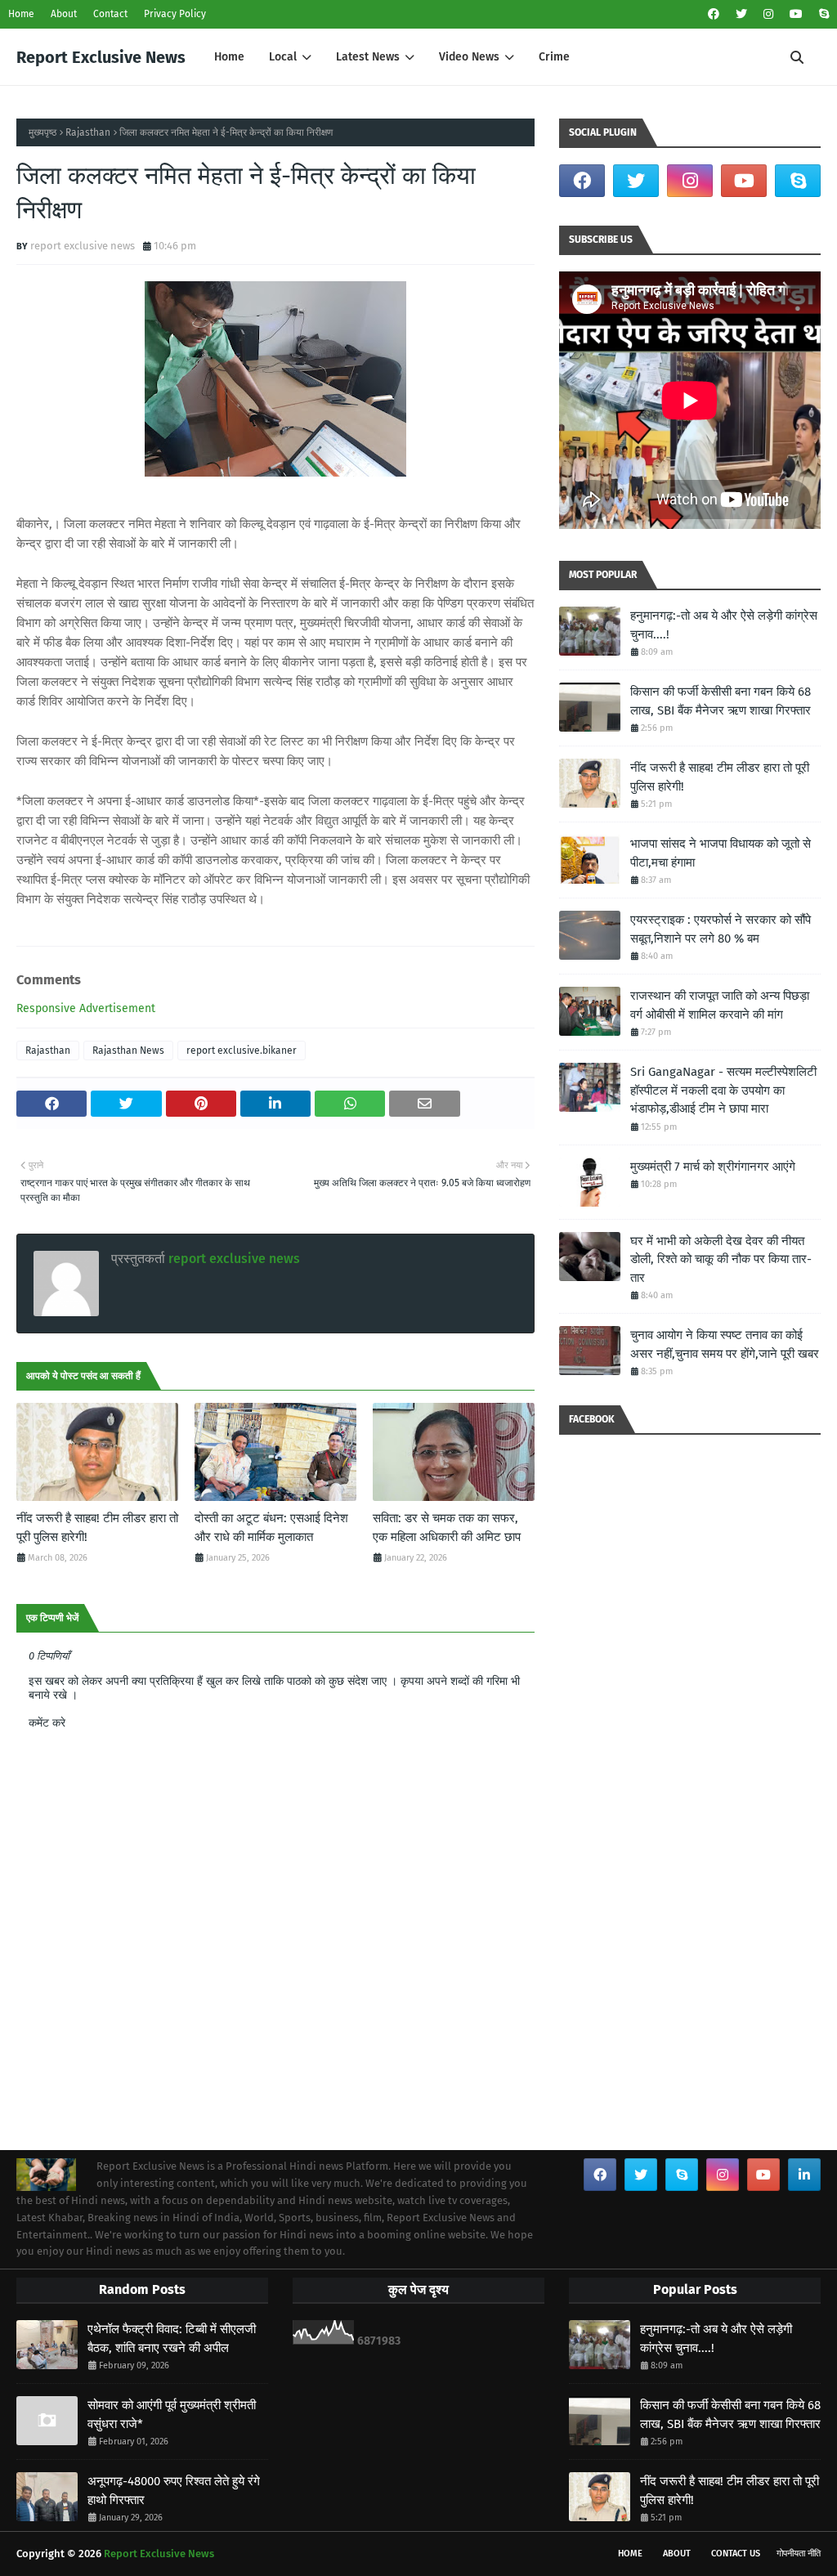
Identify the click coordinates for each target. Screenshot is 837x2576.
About (64, 14)
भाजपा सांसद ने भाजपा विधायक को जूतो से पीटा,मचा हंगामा (721, 853)
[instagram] (768, 14)
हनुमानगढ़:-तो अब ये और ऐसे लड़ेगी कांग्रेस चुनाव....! (724, 625)
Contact (110, 14)
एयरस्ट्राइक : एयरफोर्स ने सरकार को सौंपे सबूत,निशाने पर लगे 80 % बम (721, 929)
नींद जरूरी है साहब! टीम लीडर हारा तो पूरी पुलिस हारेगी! (97, 1528)
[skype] (822, 14)
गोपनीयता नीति (799, 2554)
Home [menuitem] (229, 57)
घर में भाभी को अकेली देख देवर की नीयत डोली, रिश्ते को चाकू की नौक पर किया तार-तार (721, 1259)
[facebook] (714, 14)
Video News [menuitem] (469, 57)
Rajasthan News (128, 1051)
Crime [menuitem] (554, 57)
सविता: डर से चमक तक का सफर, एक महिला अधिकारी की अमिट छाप (447, 1528)
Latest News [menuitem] (368, 57)
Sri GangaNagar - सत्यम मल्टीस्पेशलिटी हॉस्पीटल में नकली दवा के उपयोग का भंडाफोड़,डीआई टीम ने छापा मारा (723, 1090)
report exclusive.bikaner (242, 1051)
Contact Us (736, 2554)
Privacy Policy (175, 14)
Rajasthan (88, 132)
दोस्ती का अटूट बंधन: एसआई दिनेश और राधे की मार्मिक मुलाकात (271, 1528)
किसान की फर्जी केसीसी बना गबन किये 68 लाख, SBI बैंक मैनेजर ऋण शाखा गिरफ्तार (721, 701)
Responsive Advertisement (86, 1008)
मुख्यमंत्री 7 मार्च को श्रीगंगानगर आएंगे (713, 1167)
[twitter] (741, 14)
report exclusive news (83, 246)
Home (21, 14)
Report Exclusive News (101, 57)
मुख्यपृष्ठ (43, 132)
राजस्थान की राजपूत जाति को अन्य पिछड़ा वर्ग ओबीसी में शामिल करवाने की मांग (720, 1005)
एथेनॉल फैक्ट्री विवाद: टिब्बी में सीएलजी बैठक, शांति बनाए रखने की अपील (172, 2339)
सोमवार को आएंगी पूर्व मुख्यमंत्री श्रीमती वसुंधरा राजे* (172, 2415)
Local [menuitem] (283, 57)
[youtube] (796, 14)
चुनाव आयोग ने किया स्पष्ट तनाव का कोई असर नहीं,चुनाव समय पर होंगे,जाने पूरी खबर (725, 1344)
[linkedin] (804, 2175)
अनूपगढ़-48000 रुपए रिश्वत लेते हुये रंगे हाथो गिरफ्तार (174, 2491)
